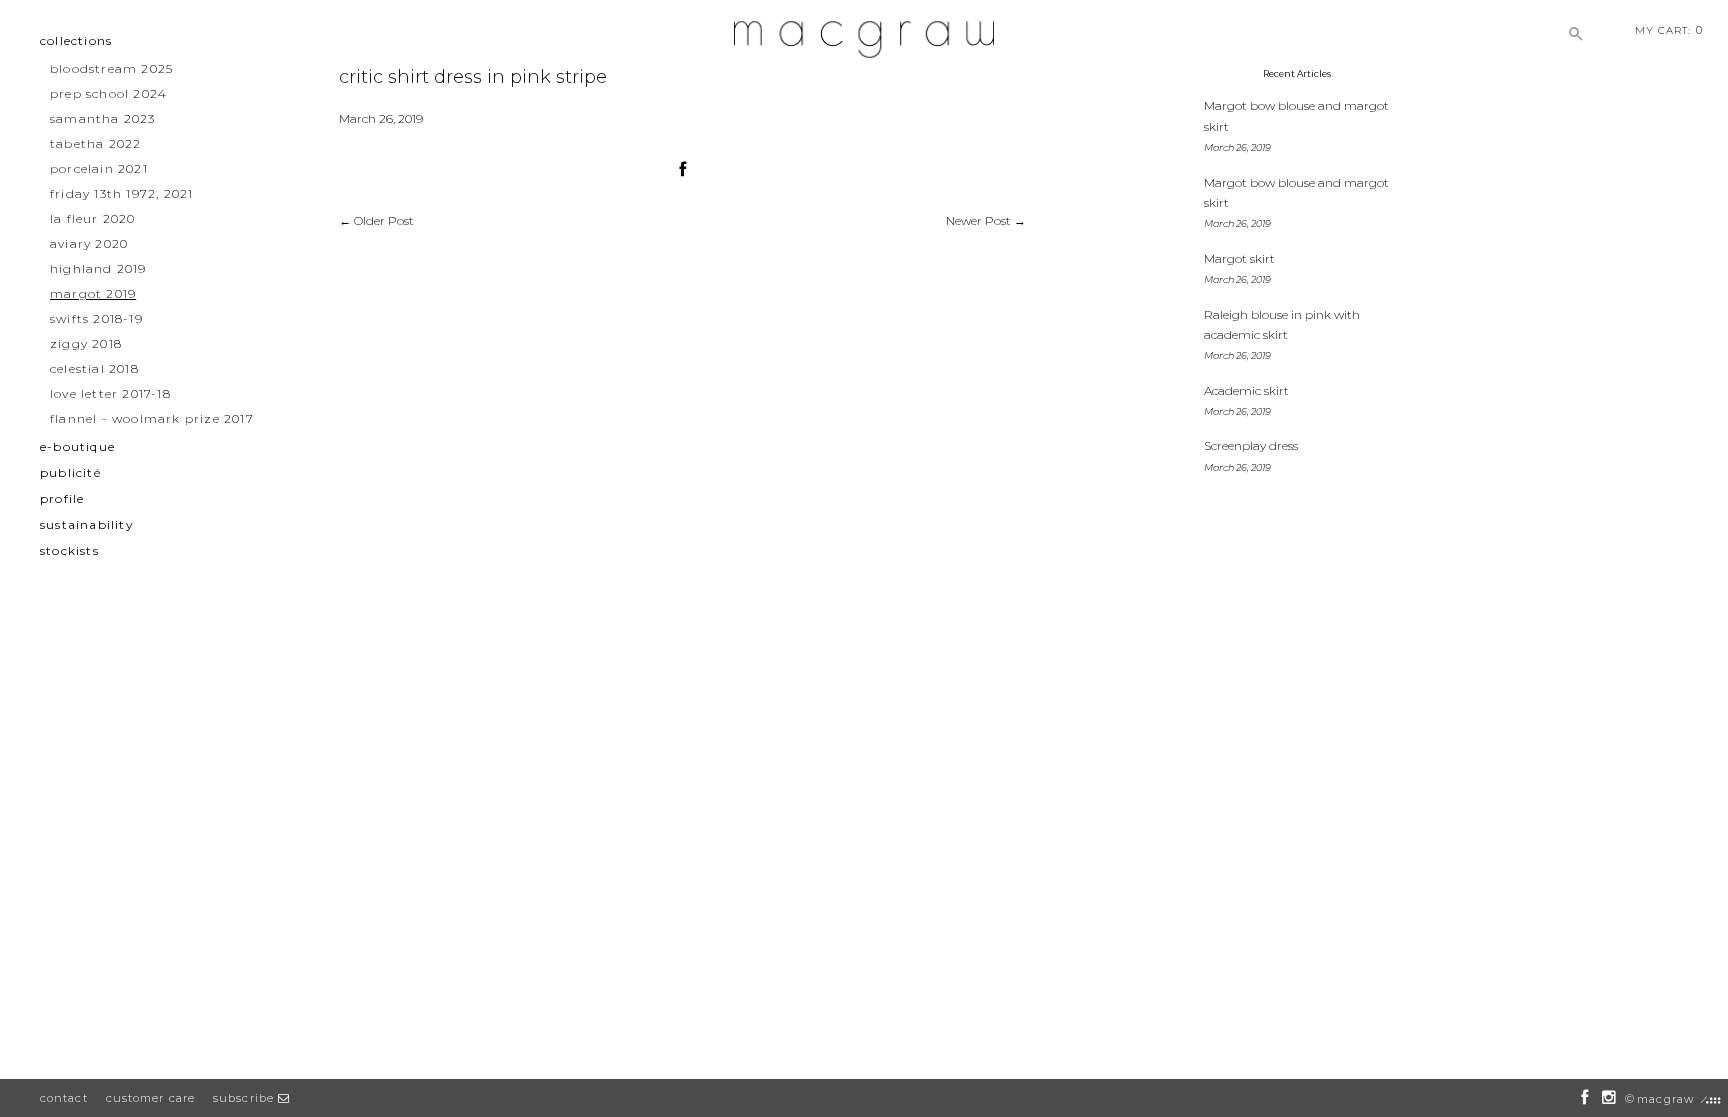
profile (62, 498)
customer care (150, 1098)
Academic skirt (1246, 390)
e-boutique (77, 446)
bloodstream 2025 (111, 68)
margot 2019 (93, 293)
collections (76, 40)
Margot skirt (1239, 258)
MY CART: (1669, 30)
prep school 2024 (108, 93)
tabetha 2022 (95, 143)
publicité (70, 472)
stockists (69, 550)
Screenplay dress (1251, 445)
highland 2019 (98, 268)
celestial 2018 (94, 368)
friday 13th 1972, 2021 (121, 193)
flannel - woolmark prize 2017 (152, 418)
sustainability (87, 524)
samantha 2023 (103, 118)
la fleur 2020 (93, 218)
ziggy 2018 (86, 343)
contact (64, 1098)
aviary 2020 (89, 243)
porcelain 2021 (99, 168)
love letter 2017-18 (110, 393)
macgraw (1665, 1099)
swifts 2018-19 (96, 318)
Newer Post (978, 220)
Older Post (384, 220)
